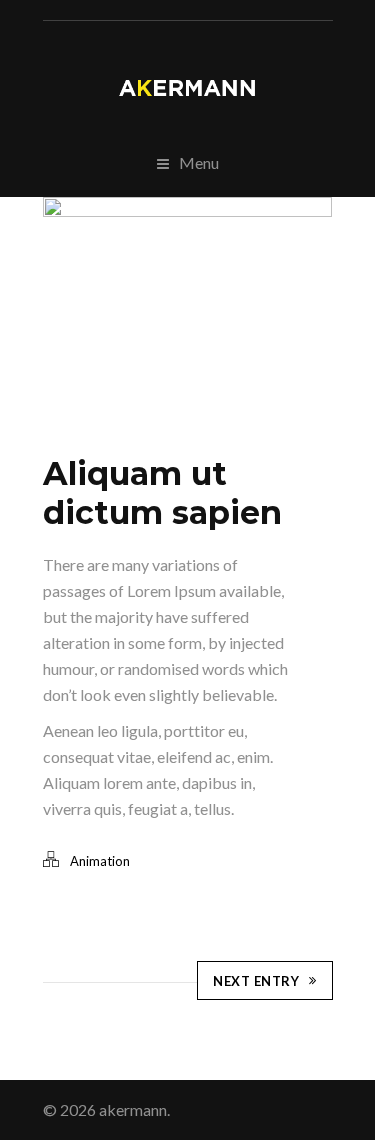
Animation (100, 861)
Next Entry (256, 981)
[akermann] (188, 88)
